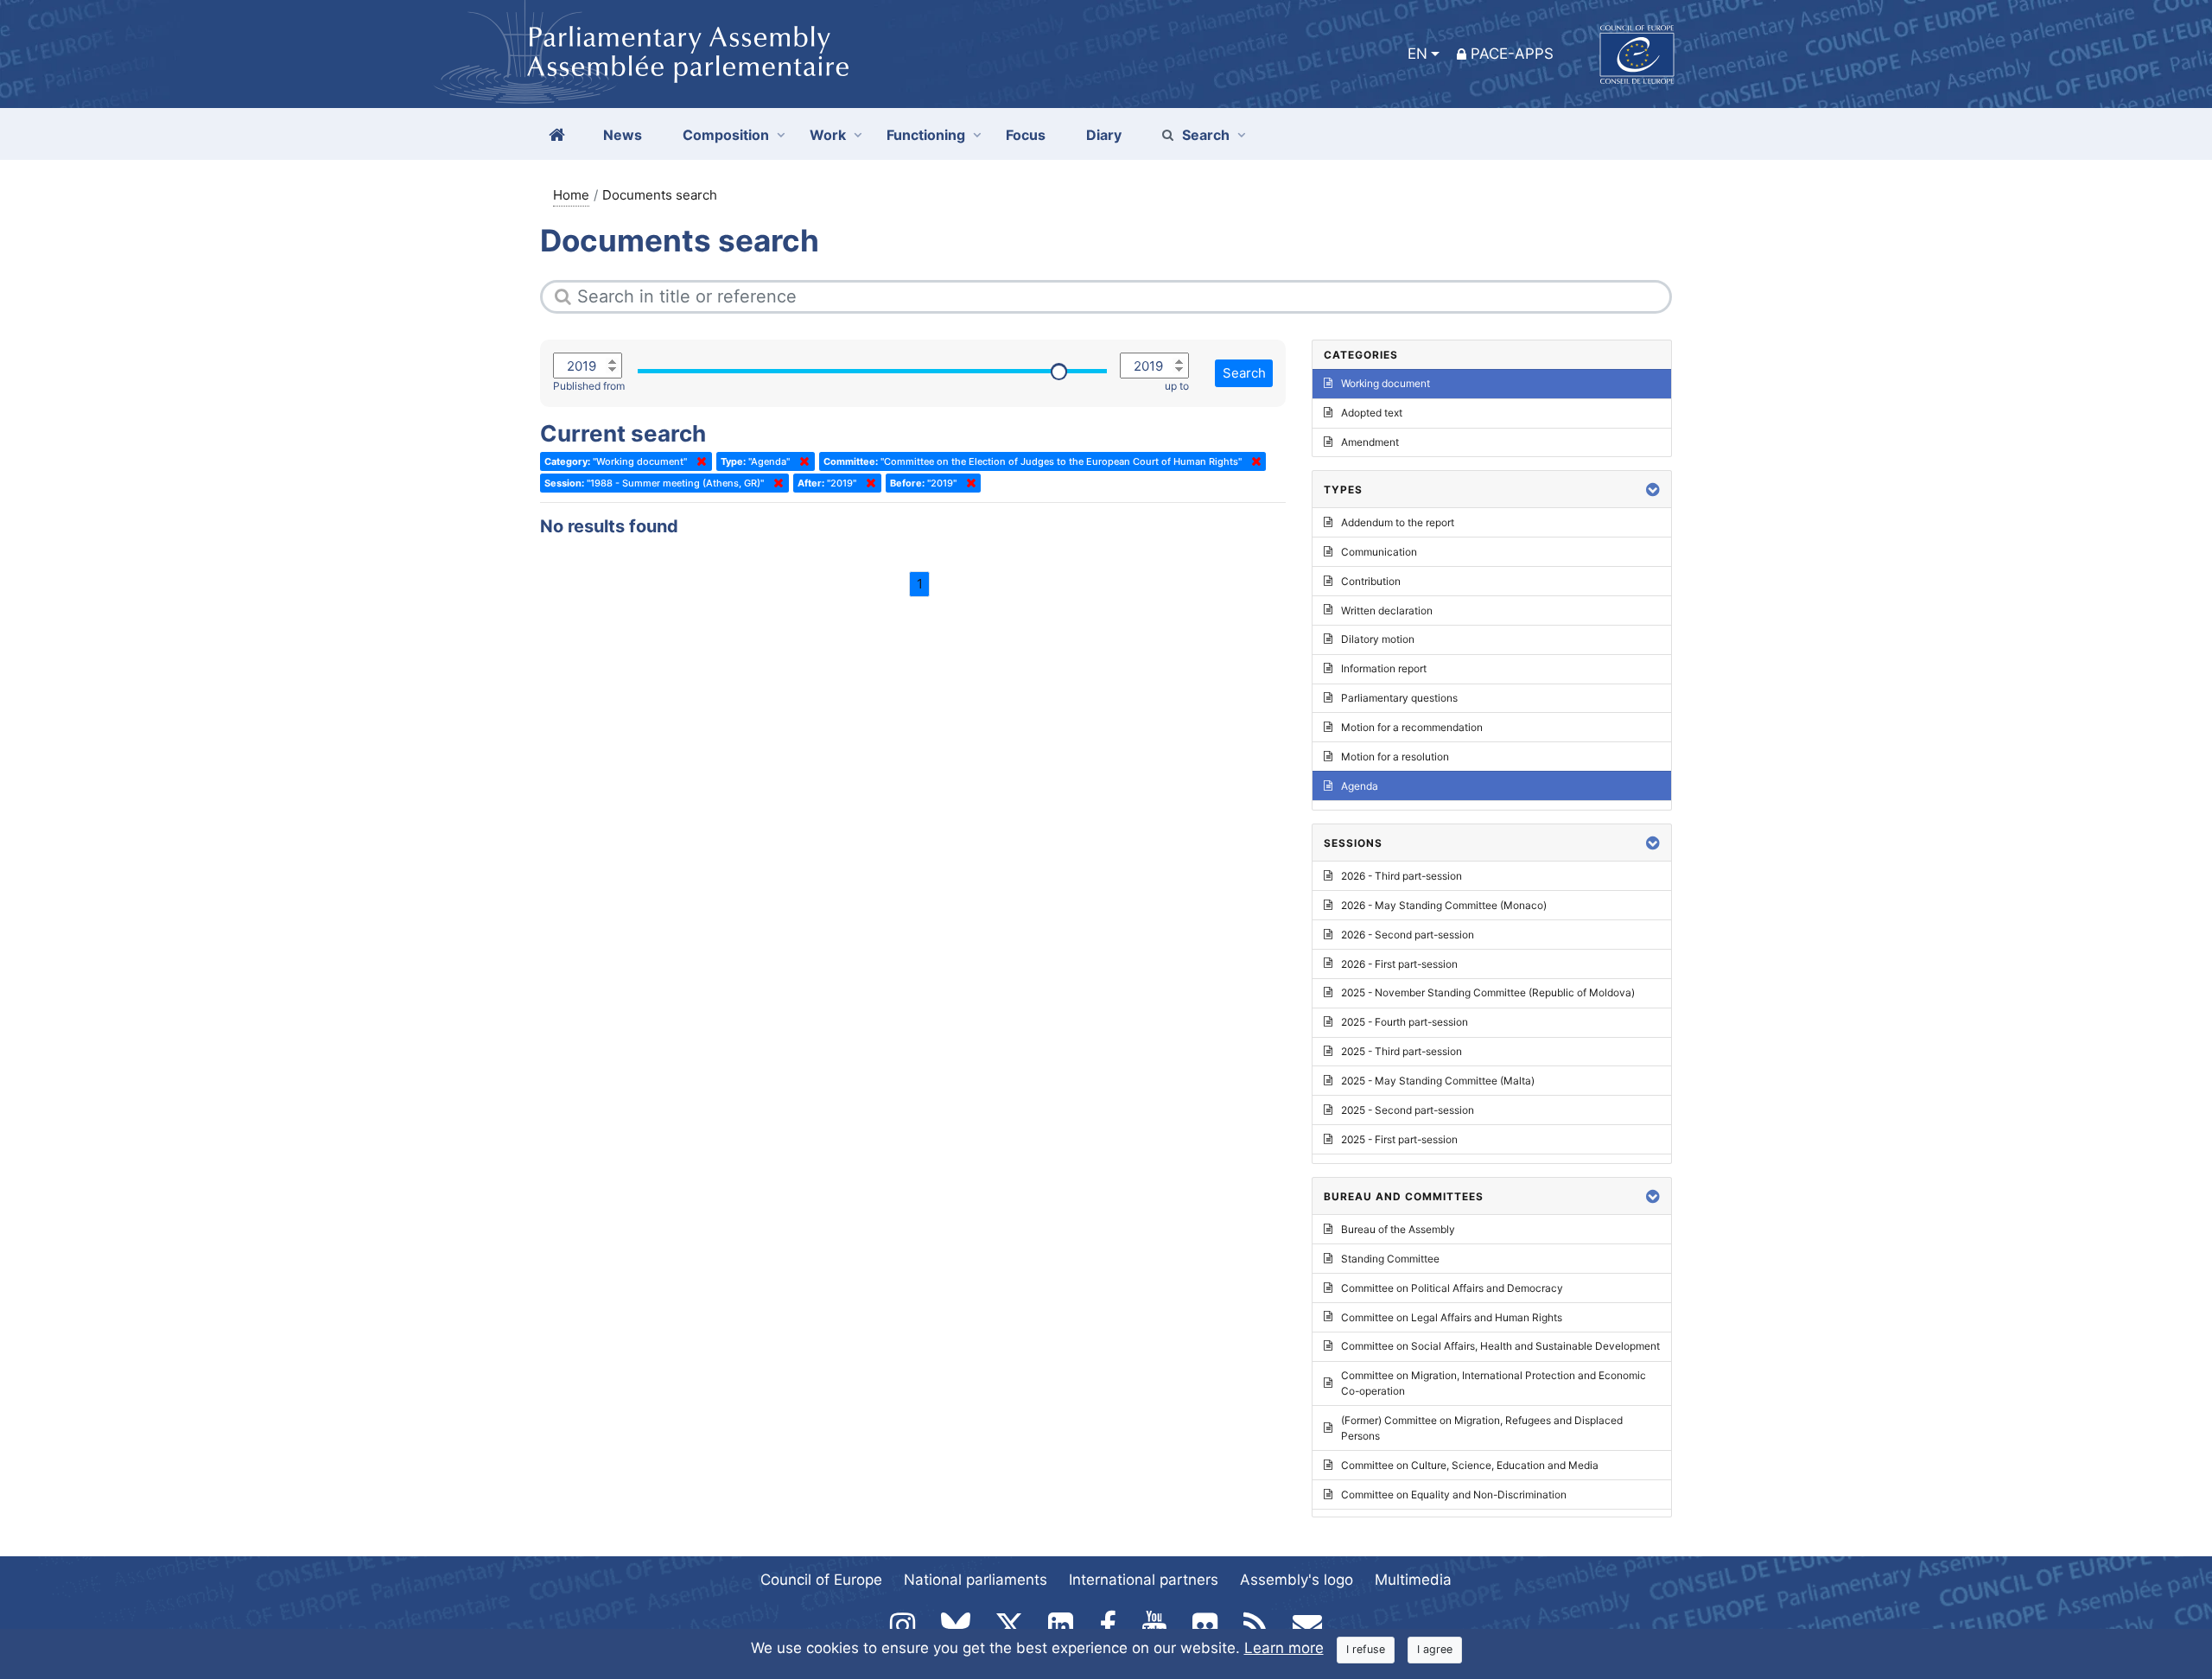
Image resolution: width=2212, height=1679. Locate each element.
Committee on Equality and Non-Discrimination (1454, 1495)
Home (571, 195)
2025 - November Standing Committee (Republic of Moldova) (1488, 992)
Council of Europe (821, 1580)
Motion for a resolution (1395, 757)
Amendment (1370, 442)
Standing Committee (1390, 1259)
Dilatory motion (1378, 639)
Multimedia (1413, 1580)
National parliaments (976, 1580)
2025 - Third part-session (1402, 1051)
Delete (698, 461)
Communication (1379, 552)
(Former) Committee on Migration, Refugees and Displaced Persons (1482, 1428)
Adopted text (1372, 413)
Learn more (1284, 1648)
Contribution (1371, 581)
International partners (1144, 1580)
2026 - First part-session (1399, 964)
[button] (1653, 490)
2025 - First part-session (1399, 1139)
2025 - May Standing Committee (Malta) (1438, 1081)
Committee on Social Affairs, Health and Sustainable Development (1500, 1346)
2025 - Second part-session (1408, 1110)
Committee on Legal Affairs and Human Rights (1452, 1317)
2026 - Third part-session (1402, 876)
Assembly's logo (1297, 1580)
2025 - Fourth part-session (1405, 1022)
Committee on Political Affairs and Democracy (1452, 1288)
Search (1206, 135)
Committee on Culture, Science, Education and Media (1470, 1465)
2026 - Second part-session (1408, 935)
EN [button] (1417, 54)
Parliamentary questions (1399, 698)
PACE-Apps (1512, 54)
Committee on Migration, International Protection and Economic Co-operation (1494, 1383)
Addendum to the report (1398, 522)
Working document (1386, 383)
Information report (1384, 668)
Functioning (926, 135)
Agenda (1360, 786)
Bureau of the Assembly (1398, 1229)
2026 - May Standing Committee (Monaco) (1444, 905)
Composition (726, 135)
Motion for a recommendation (1412, 727)
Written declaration (1387, 611)
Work (828, 135)
